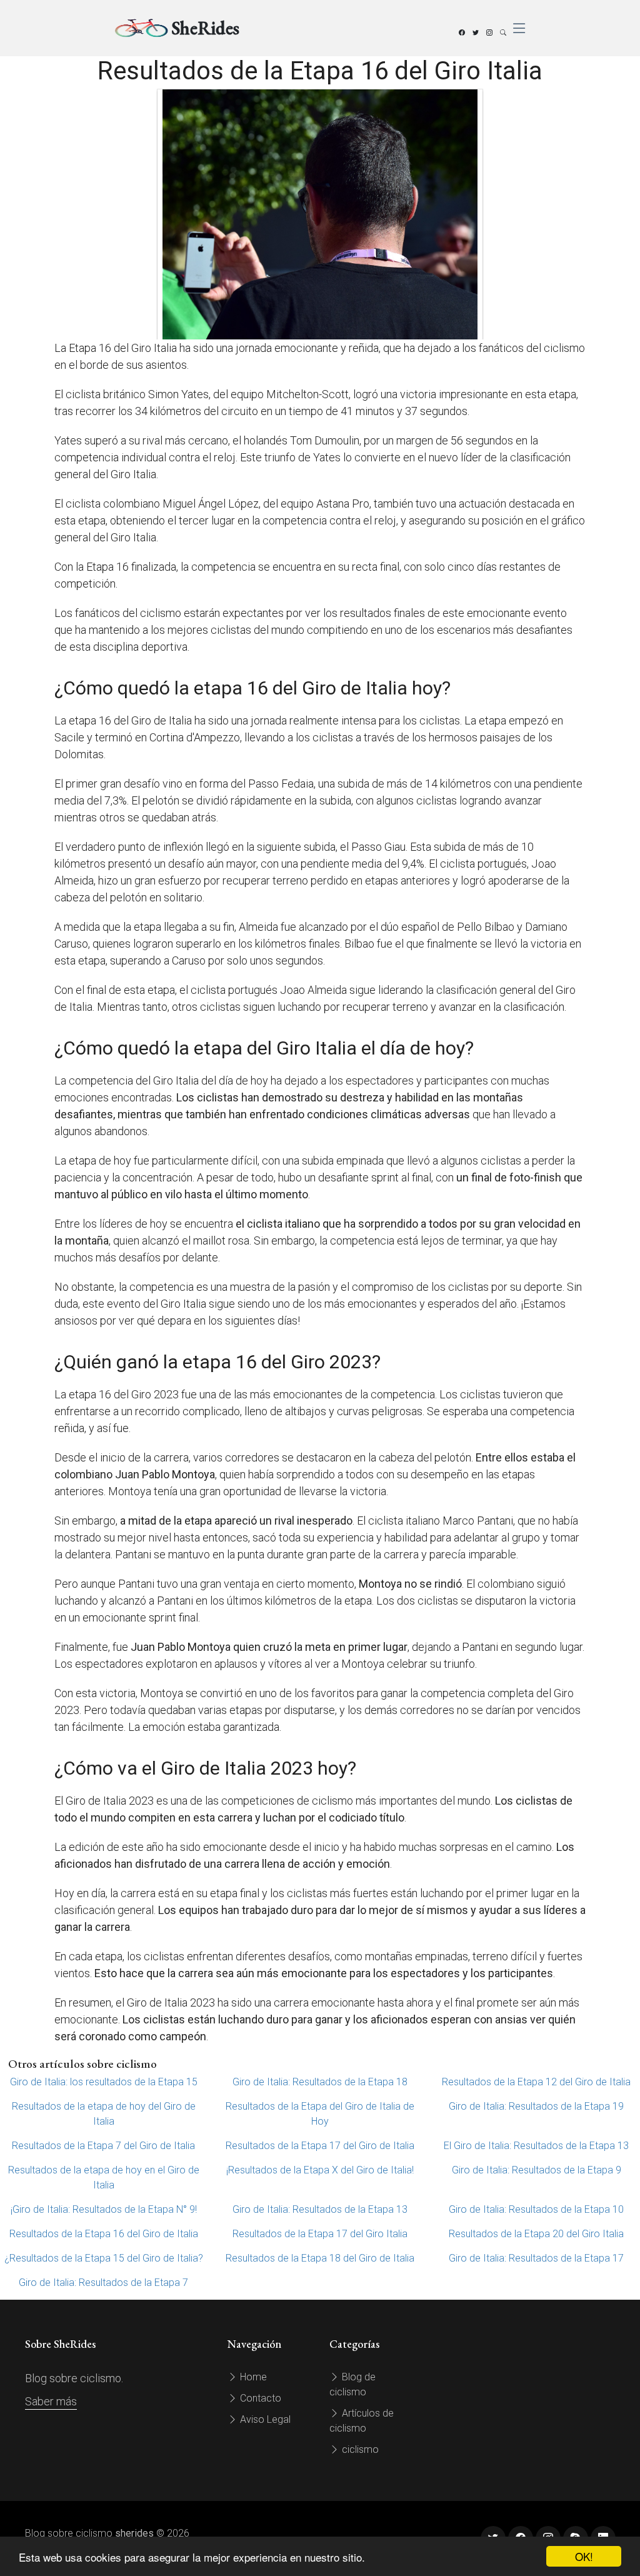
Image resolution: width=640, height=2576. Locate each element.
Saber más (51, 2401)
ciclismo (359, 2449)
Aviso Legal (264, 2419)
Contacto (259, 2398)
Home (252, 2377)
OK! (584, 2556)
